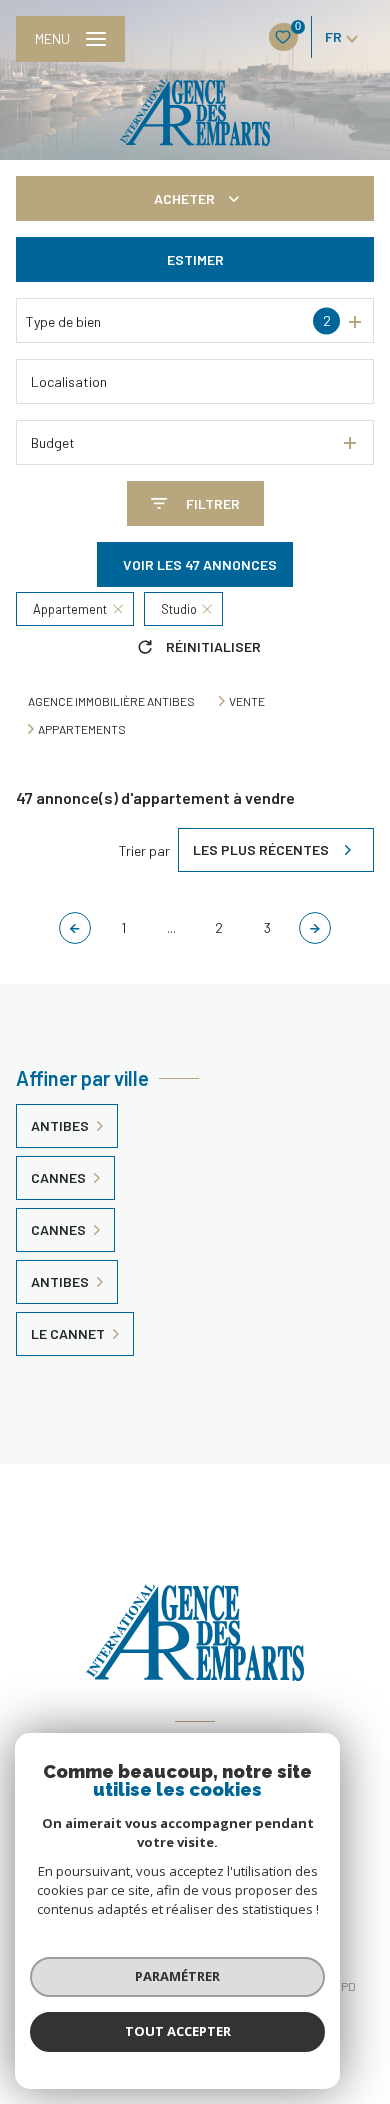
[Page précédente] (75, 928)
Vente (247, 701)
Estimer (195, 259)
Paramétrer (177, 1976)
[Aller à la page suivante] (315, 928)
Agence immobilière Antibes (111, 701)
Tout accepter (178, 2031)
